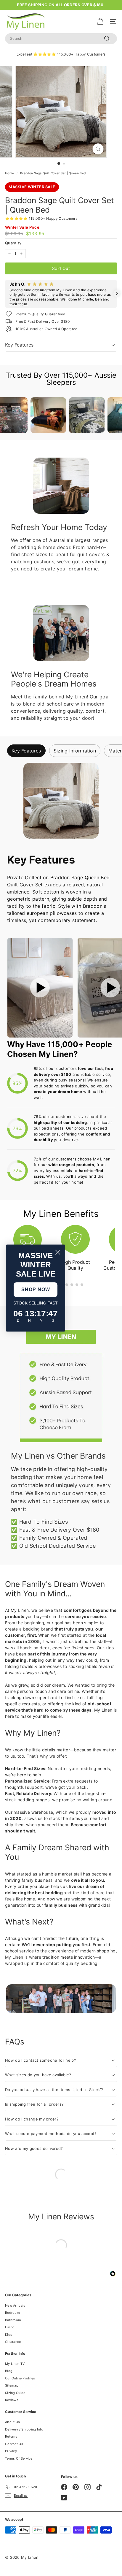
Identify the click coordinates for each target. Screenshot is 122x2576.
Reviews (12, 2400)
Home (9, 173)
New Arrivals (15, 2305)
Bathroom (13, 2320)
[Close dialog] (58, 1252)
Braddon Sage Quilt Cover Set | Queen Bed (53, 173)
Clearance (13, 2342)
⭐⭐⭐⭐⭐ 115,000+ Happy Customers (41, 218)
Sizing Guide (15, 2393)
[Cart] (100, 22)
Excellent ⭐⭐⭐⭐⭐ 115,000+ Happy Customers (61, 54)
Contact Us (14, 2444)
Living (10, 2327)
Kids (9, 2335)
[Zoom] (98, 149)
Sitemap (12, 2385)
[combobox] (61, 39)
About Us (12, 2422)
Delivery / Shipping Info (24, 2429)
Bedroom (12, 2313)
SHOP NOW (36, 1289)
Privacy (11, 2451)
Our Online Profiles (20, 2378)
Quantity (13, 243)
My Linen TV (15, 2364)
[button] (5, 294)
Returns (11, 2436)
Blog (9, 2371)
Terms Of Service (19, 2458)
